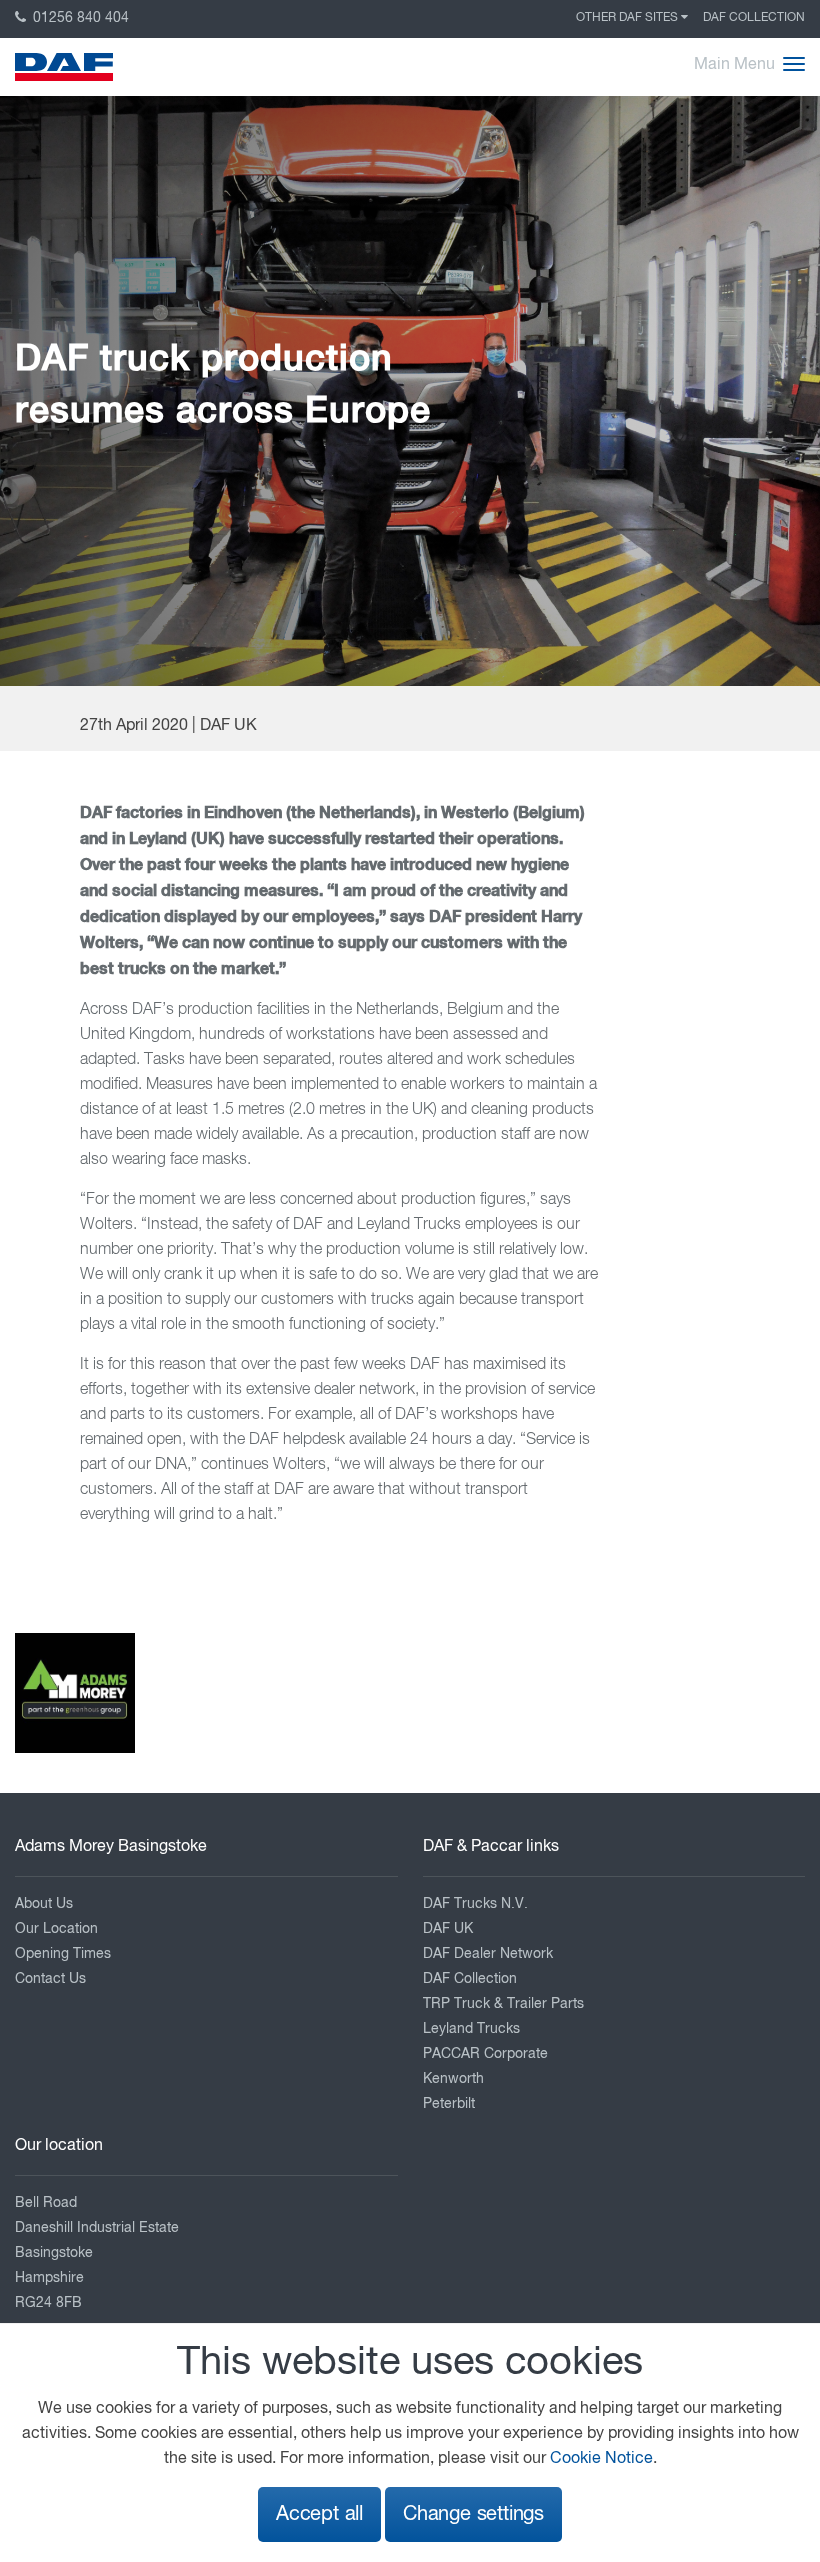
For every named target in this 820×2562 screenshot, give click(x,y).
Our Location (56, 1929)
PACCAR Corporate (485, 2054)
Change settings (473, 2514)
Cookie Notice (601, 2459)
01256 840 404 (79, 18)
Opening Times (63, 1954)
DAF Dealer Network (488, 1954)
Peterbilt (449, 2104)
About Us (44, 1904)
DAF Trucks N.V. (475, 1904)
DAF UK (448, 1929)
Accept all (319, 2514)
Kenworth (453, 2079)
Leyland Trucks (471, 2029)
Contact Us (50, 1979)
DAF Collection (754, 18)
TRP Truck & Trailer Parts (503, 2004)
